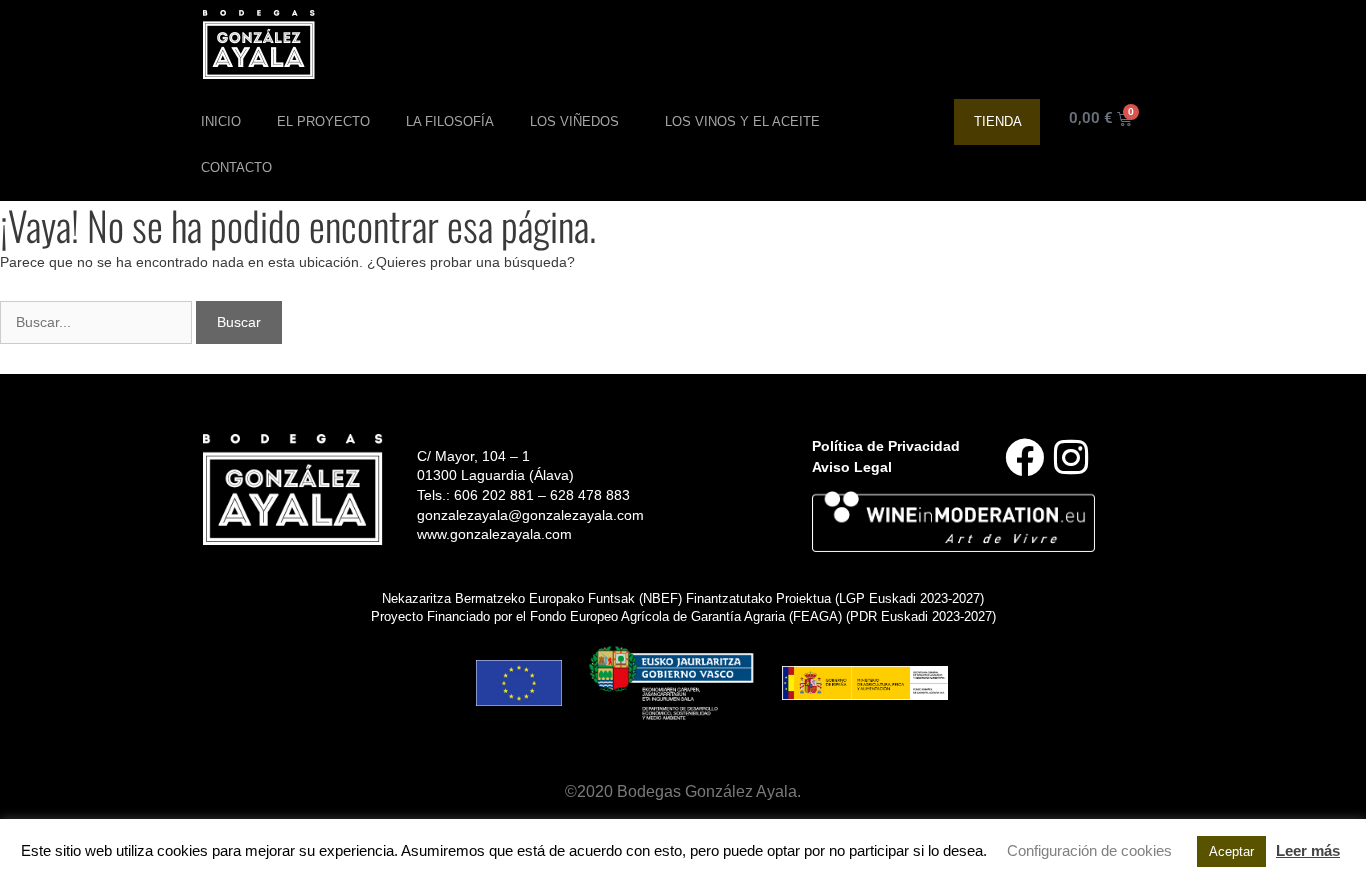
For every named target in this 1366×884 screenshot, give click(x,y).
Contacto (236, 167)
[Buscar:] (98, 322)
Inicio (221, 121)
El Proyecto (323, 121)
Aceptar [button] (1231, 851)
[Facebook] (1024, 457)
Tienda (998, 121)
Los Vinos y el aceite (742, 121)
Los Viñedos (574, 121)
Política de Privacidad (886, 446)
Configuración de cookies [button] (1089, 850)
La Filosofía (450, 121)
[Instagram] (1071, 457)
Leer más (1308, 850)
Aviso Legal (852, 467)
